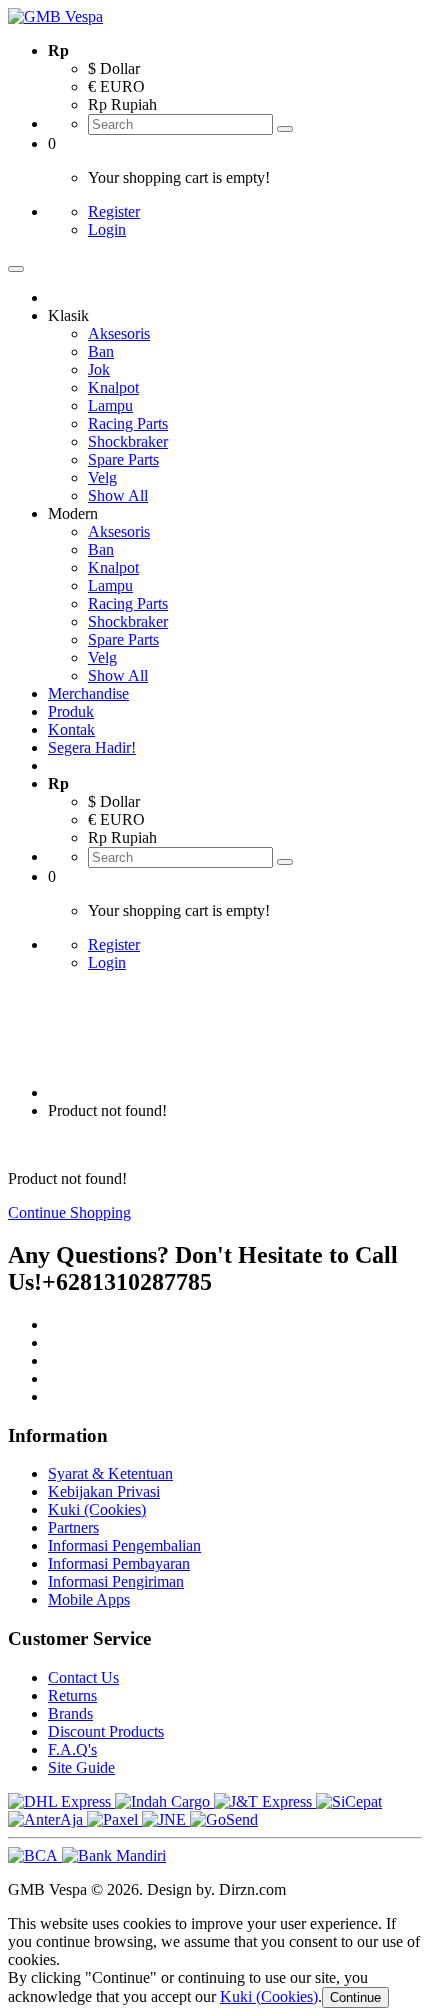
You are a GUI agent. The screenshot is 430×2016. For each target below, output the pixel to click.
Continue (355, 1997)
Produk (71, 711)
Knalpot (113, 387)
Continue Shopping (69, 1212)
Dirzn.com (252, 1889)
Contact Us (83, 1677)
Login (107, 229)
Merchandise (88, 693)
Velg (102, 477)
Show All (118, 495)
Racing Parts (128, 423)
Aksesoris (119, 333)
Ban (101, 351)
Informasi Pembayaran (119, 1563)
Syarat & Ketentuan (110, 1473)
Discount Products (106, 1731)
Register (114, 211)
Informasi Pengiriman (116, 1581)
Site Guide (81, 1767)
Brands (70, 1713)
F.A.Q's (72, 1749)
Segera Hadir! (92, 747)
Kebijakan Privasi (104, 1491)
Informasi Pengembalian (124, 1545)
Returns (72, 1695)
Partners (73, 1527)
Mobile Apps (89, 1599)
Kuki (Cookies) (97, 1509)
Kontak (71, 729)
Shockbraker (128, 441)
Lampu (110, 405)
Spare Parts (123, 459)
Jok (99, 369)
